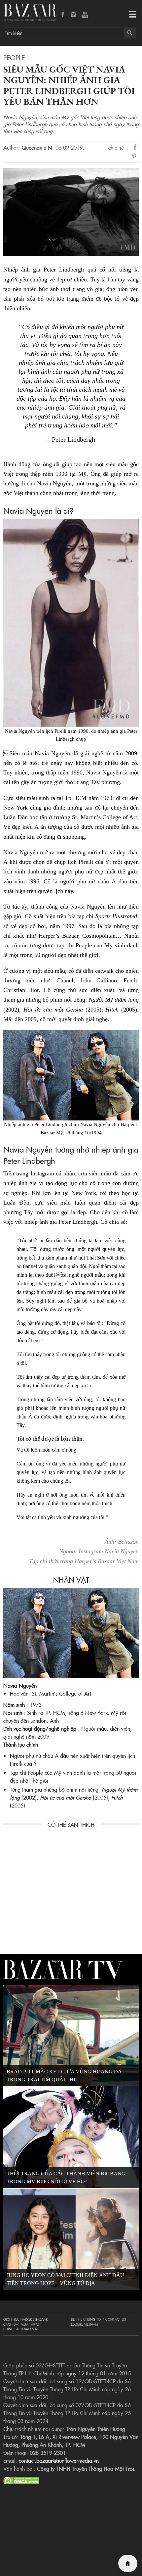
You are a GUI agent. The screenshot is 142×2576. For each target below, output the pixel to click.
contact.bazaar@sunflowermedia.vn (59, 2460)
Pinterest (135, 157)
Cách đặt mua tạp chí (22, 2324)
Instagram (74, 15)
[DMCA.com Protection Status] (21, 2480)
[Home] (128, 2563)
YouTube (85, 15)
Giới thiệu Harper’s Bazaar (25, 2319)
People (14, 57)
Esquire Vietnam (85, 2324)
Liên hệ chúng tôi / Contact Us (98, 2319)
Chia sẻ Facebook (135, 148)
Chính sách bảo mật (21, 2329)
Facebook (63, 15)
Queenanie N (37, 147)
